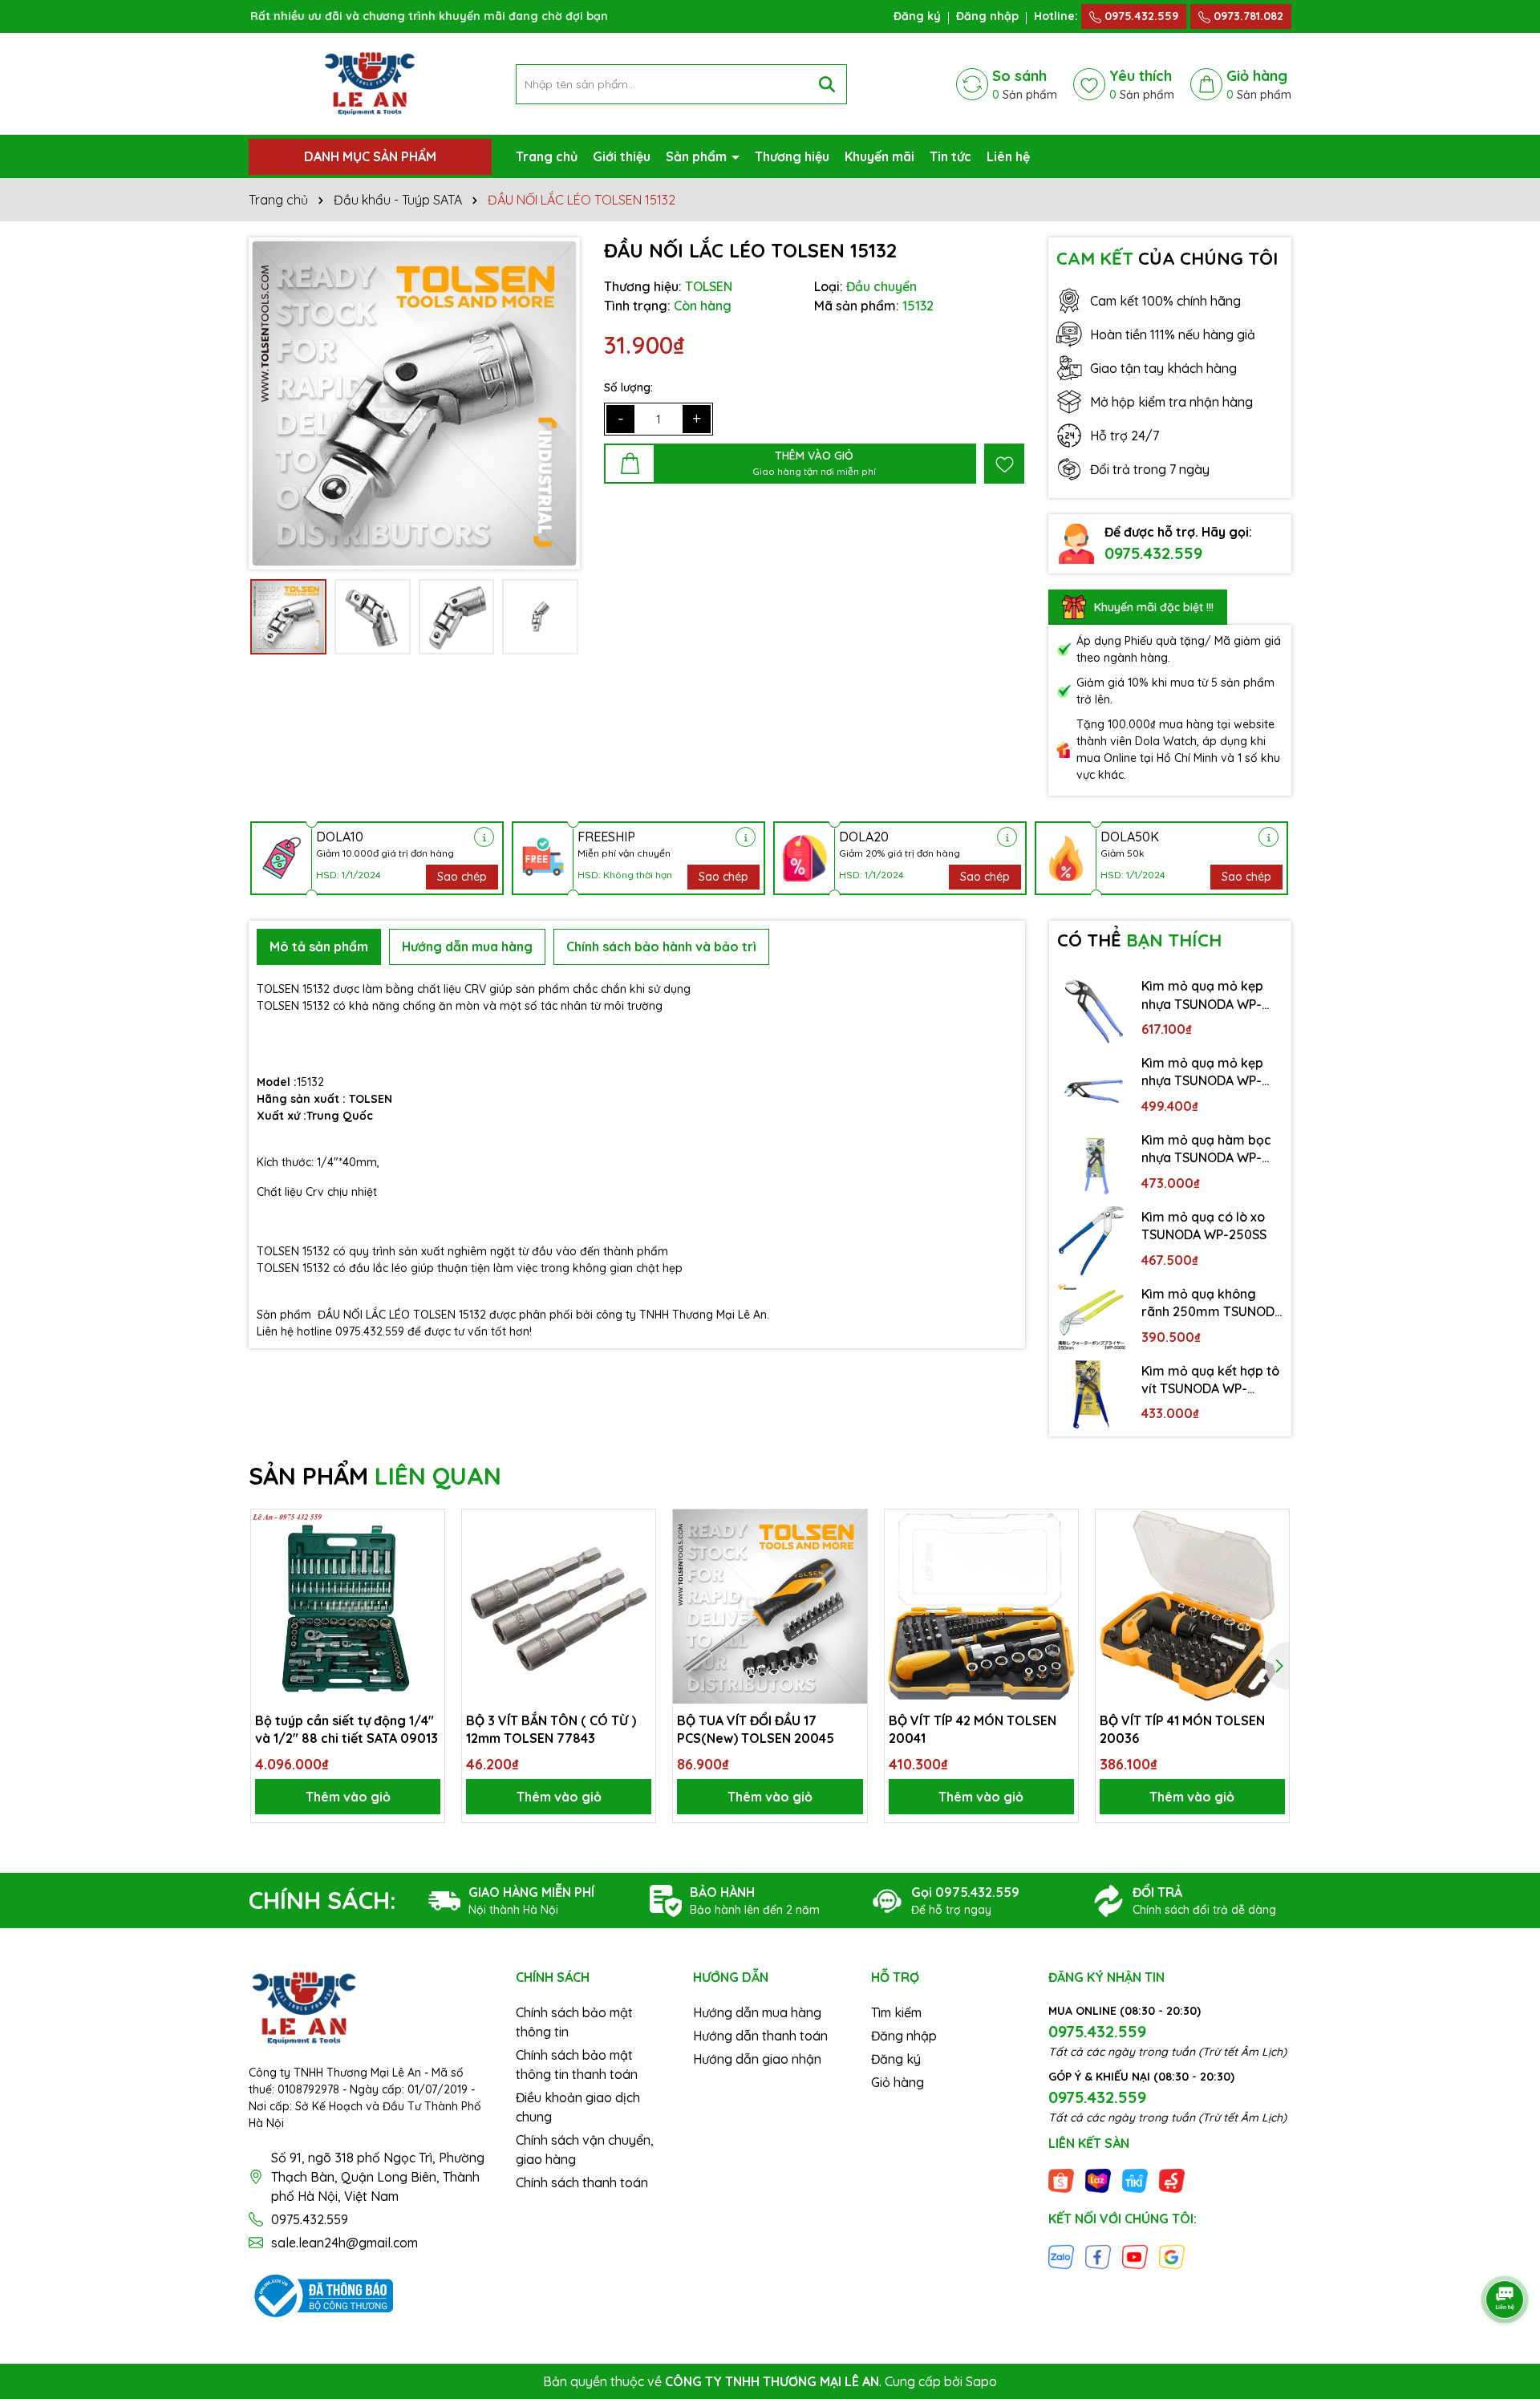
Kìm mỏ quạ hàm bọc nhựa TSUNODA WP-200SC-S (1206, 1149)
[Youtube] (1135, 2255)
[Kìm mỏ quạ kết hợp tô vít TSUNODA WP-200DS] (1092, 1395)
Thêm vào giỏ (348, 1797)
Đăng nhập (987, 16)
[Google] (1172, 2255)
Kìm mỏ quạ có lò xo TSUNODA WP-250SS (1204, 1226)
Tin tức (950, 156)
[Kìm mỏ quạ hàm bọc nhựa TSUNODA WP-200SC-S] (1092, 1164)
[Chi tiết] (484, 837)
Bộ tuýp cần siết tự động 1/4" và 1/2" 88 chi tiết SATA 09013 (346, 1729)
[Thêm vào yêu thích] (1004, 464)
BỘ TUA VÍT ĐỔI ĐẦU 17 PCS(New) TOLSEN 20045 (756, 1729)
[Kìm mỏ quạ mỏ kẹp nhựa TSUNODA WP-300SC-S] (1092, 1010)
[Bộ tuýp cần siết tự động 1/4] (348, 1606)
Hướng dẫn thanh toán (760, 2036)
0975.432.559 (1140, 16)
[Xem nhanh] (427, 1583)
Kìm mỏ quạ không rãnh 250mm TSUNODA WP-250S (1212, 1303)
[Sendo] (1172, 2180)
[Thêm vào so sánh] (427, 1555)
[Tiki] (1135, 2180)
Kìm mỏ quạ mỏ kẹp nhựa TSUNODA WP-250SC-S (1202, 1072)
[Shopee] (1061, 2180)
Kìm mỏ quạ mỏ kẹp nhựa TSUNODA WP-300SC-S (1202, 995)
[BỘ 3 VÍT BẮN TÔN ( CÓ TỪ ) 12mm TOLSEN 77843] (559, 1606)
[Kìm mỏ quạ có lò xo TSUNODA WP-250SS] (1092, 1241)
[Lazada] (1098, 2180)
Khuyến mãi (879, 156)
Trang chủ (547, 156)
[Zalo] (1061, 2255)
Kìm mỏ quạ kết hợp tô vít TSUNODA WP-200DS (1210, 1380)
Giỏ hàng (898, 2082)
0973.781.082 (1247, 16)
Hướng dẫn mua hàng (757, 2012)
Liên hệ (1008, 156)
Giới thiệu (622, 156)
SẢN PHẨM (375, 1476)
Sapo (981, 2381)
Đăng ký (917, 16)
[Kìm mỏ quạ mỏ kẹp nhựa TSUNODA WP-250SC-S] (1092, 1087)
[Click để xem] (414, 403)
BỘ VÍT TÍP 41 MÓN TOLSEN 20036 (1182, 1729)
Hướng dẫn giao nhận (757, 2059)
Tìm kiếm (896, 2012)
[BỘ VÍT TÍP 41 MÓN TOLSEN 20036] (1192, 1606)
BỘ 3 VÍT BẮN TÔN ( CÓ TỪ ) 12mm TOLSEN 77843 (551, 1729)
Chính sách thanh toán (582, 2182)
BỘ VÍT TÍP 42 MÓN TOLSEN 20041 (973, 1729)
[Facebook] (1098, 2255)
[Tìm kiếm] (827, 84)
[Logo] (370, 83)
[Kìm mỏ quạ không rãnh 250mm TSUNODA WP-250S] (1092, 1318)
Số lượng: (628, 387)
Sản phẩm (698, 156)
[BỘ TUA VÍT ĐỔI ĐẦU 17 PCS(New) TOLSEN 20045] (770, 1606)
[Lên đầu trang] (1506, 2255)
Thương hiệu (792, 156)
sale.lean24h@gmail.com (344, 2243)
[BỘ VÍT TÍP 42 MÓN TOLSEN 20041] (981, 1606)
